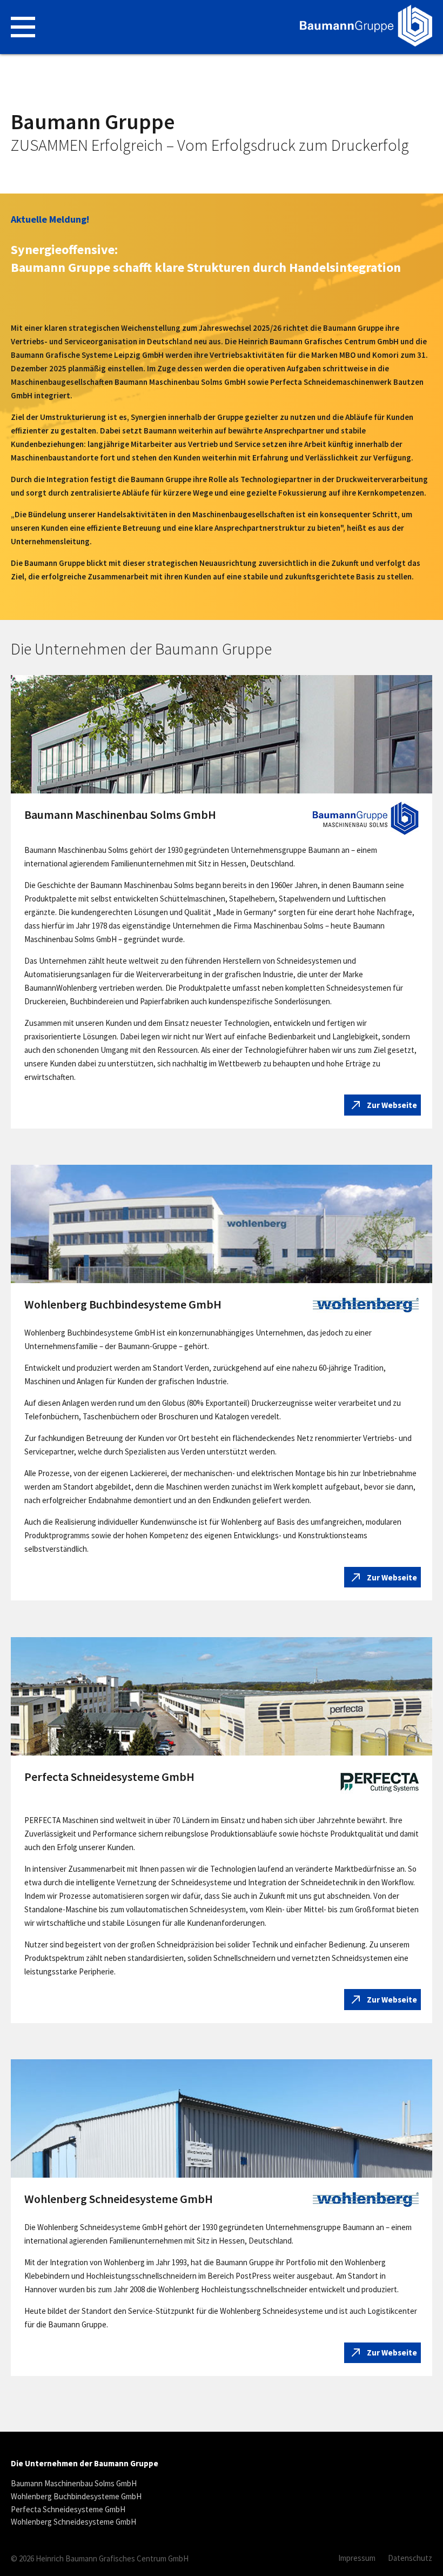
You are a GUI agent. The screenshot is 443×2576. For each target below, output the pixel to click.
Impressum (357, 2558)
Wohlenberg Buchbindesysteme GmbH (76, 2497)
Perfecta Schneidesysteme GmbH (68, 2510)
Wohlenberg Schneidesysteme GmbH (73, 2522)
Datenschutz (410, 2558)
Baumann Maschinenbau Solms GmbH (74, 2484)
